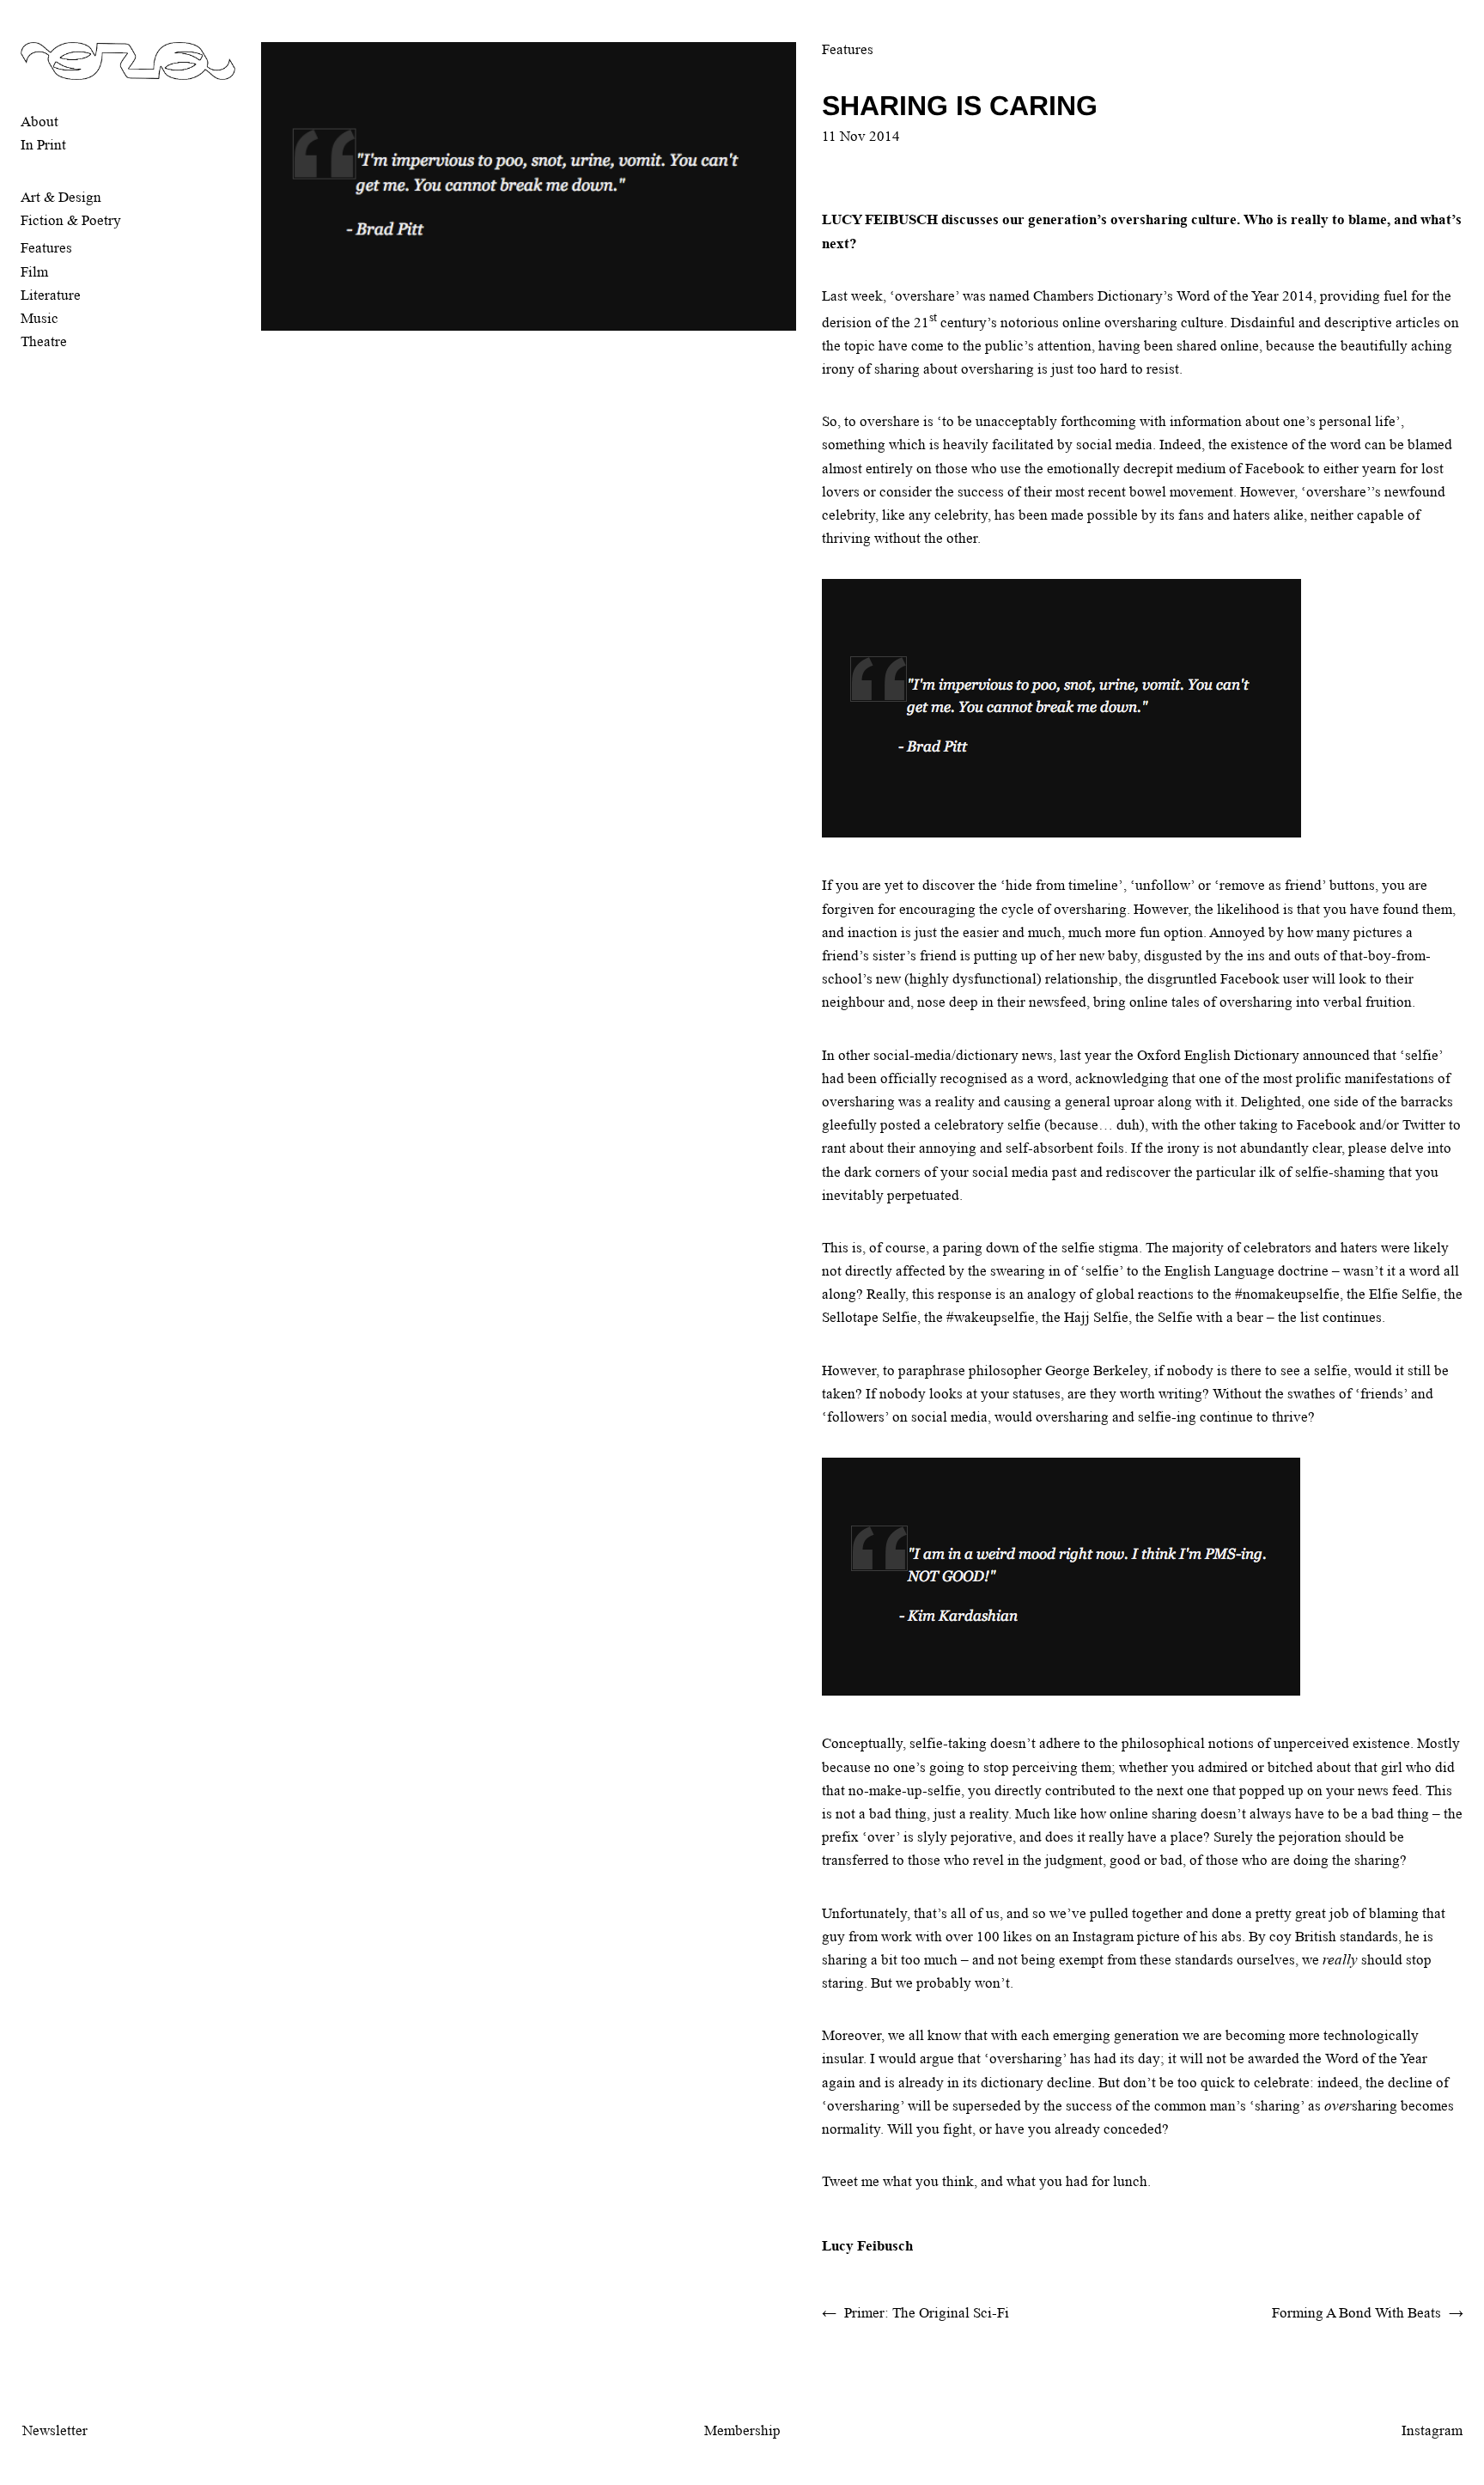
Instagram (1432, 2430)
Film (34, 272)
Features (46, 248)
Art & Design (61, 197)
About (40, 122)
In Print (43, 145)
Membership (742, 2430)
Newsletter (55, 2430)
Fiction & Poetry (71, 220)
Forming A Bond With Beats (1356, 2313)
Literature (51, 295)
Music (40, 318)
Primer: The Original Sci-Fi (927, 2313)
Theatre (44, 341)
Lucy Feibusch (867, 2246)
